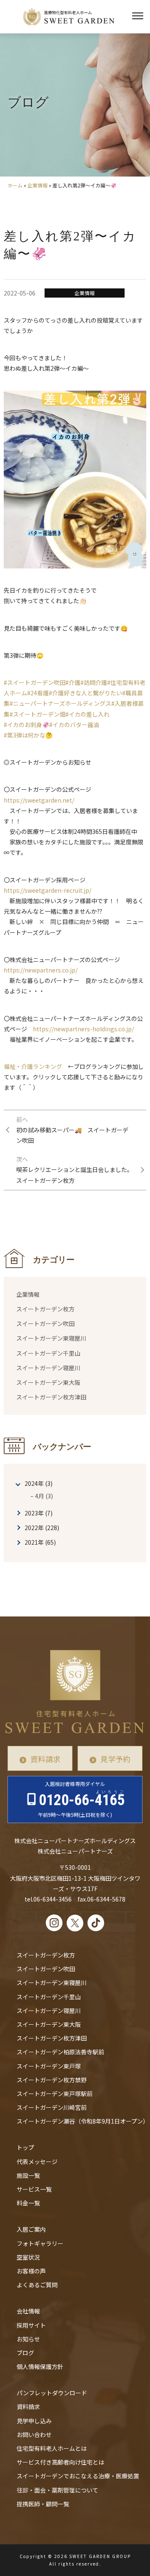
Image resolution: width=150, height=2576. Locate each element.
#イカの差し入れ (87, 714)
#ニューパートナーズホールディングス (60, 703)
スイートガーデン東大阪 (48, 1382)
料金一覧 (28, 2203)
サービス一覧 (34, 2189)
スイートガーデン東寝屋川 (51, 1338)
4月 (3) (44, 1496)
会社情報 (28, 2311)
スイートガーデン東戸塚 (49, 2066)
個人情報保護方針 (40, 2366)
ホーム (15, 185)
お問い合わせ (34, 2435)
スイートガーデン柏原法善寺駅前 (60, 2052)
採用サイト (31, 2325)
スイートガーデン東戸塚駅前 (55, 2094)
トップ (25, 2147)
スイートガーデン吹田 (45, 1323)
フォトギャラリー (40, 2243)
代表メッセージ (37, 2162)
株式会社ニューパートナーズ (75, 1851)
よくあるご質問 (37, 2285)
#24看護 (38, 693)
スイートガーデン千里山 (48, 1353)
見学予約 (115, 1759)
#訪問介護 (94, 682)
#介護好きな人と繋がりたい (85, 693)
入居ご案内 (31, 2229)
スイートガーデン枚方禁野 (52, 2080)
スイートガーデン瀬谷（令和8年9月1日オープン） (83, 2121)
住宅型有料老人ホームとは (52, 2448)
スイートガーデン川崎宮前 (52, 2107)
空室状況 (28, 2257)
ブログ (25, 2353)
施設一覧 (28, 2175)
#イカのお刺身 (23, 725)
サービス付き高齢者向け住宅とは (60, 2462)
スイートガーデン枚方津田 (51, 1397)
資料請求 (45, 1759)
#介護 (73, 682)
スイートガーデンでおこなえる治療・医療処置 (78, 2476)
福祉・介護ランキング (33, 1066)
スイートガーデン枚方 (45, 1309)
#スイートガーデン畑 (37, 714)
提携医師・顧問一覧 (43, 2504)
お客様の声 (31, 2271)
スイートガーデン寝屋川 (48, 1368)
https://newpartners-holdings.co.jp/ (83, 1029)
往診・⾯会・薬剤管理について (57, 2490)
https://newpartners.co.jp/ (41, 970)
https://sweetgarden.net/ (39, 800)
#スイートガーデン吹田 (35, 682)
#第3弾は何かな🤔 (28, 735)
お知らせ (28, 2339)
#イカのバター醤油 (74, 725)
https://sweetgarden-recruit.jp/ (47, 890)
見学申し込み (34, 2421)
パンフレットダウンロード (52, 2393)
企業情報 (37, 185)
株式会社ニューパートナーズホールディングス (75, 1841)
